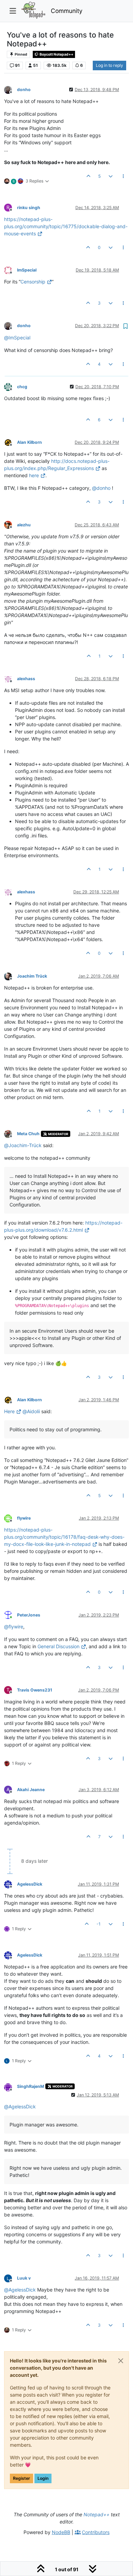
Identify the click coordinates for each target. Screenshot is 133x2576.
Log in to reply (109, 65)
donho (24, 90)
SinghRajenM (31, 2086)
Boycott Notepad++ (56, 54)
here (34, 475)
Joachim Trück (32, 976)
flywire (24, 1518)
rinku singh (29, 208)
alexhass (26, 679)
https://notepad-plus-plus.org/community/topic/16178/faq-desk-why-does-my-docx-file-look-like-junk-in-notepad (64, 1537)
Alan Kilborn (29, 442)
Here (9, 1411)
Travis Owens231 (35, 1690)
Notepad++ (97, 2514)
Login (43, 2478)
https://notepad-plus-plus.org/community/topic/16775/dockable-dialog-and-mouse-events (66, 226)
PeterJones (29, 1615)
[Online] (11, 1615)
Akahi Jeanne (31, 1790)
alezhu (24, 525)
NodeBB (61, 2532)
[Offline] (11, 89)
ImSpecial (27, 270)
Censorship (33, 282)
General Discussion (58, 1646)
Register (21, 2478)
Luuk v (24, 2278)
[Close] (121, 2361)
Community (67, 11)
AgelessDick (30, 1884)
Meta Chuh (28, 1134)
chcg (22, 387)
